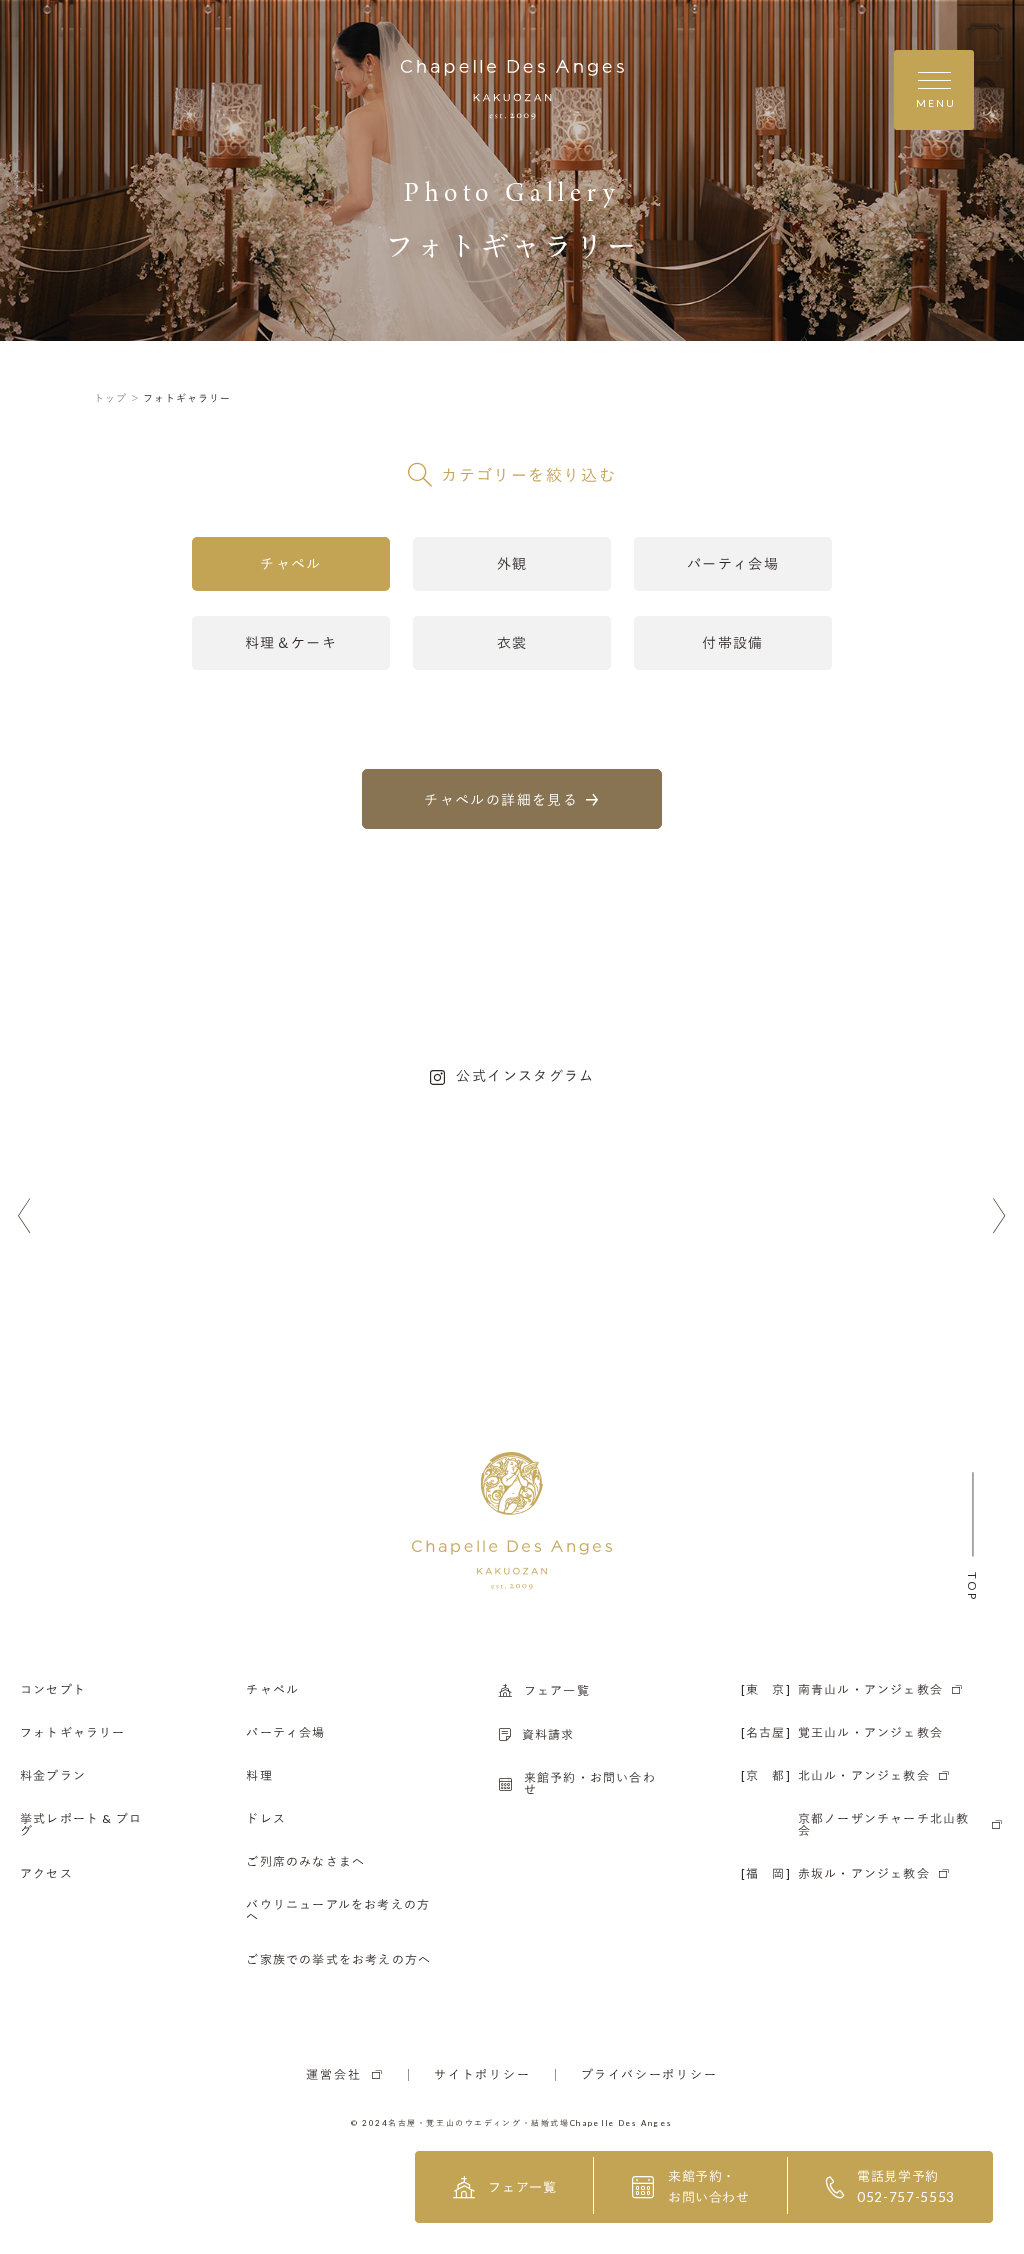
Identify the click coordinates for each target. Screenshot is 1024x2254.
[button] (24, 1216)
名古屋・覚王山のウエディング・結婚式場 (479, 2123)
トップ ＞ (117, 398)
